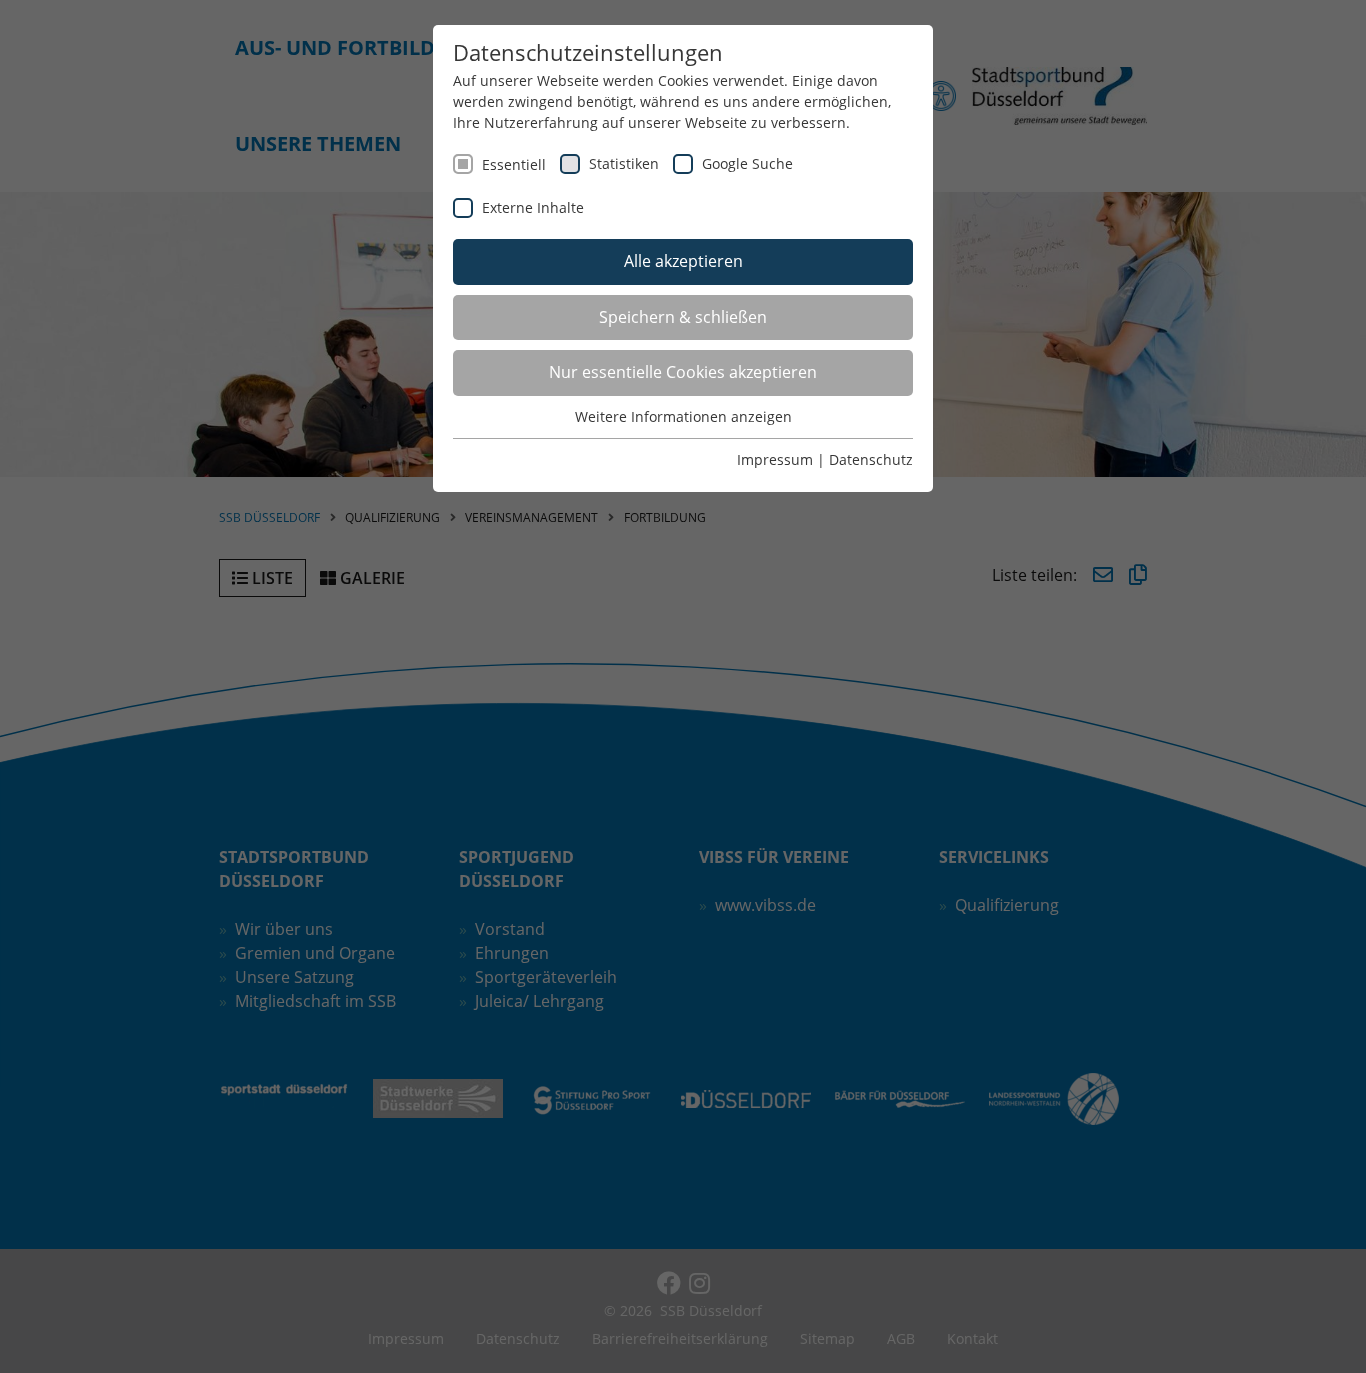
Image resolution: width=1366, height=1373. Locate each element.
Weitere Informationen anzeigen (683, 416)
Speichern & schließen (683, 317)
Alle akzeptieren (683, 261)
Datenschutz (871, 459)
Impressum (775, 459)
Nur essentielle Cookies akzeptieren (683, 372)
